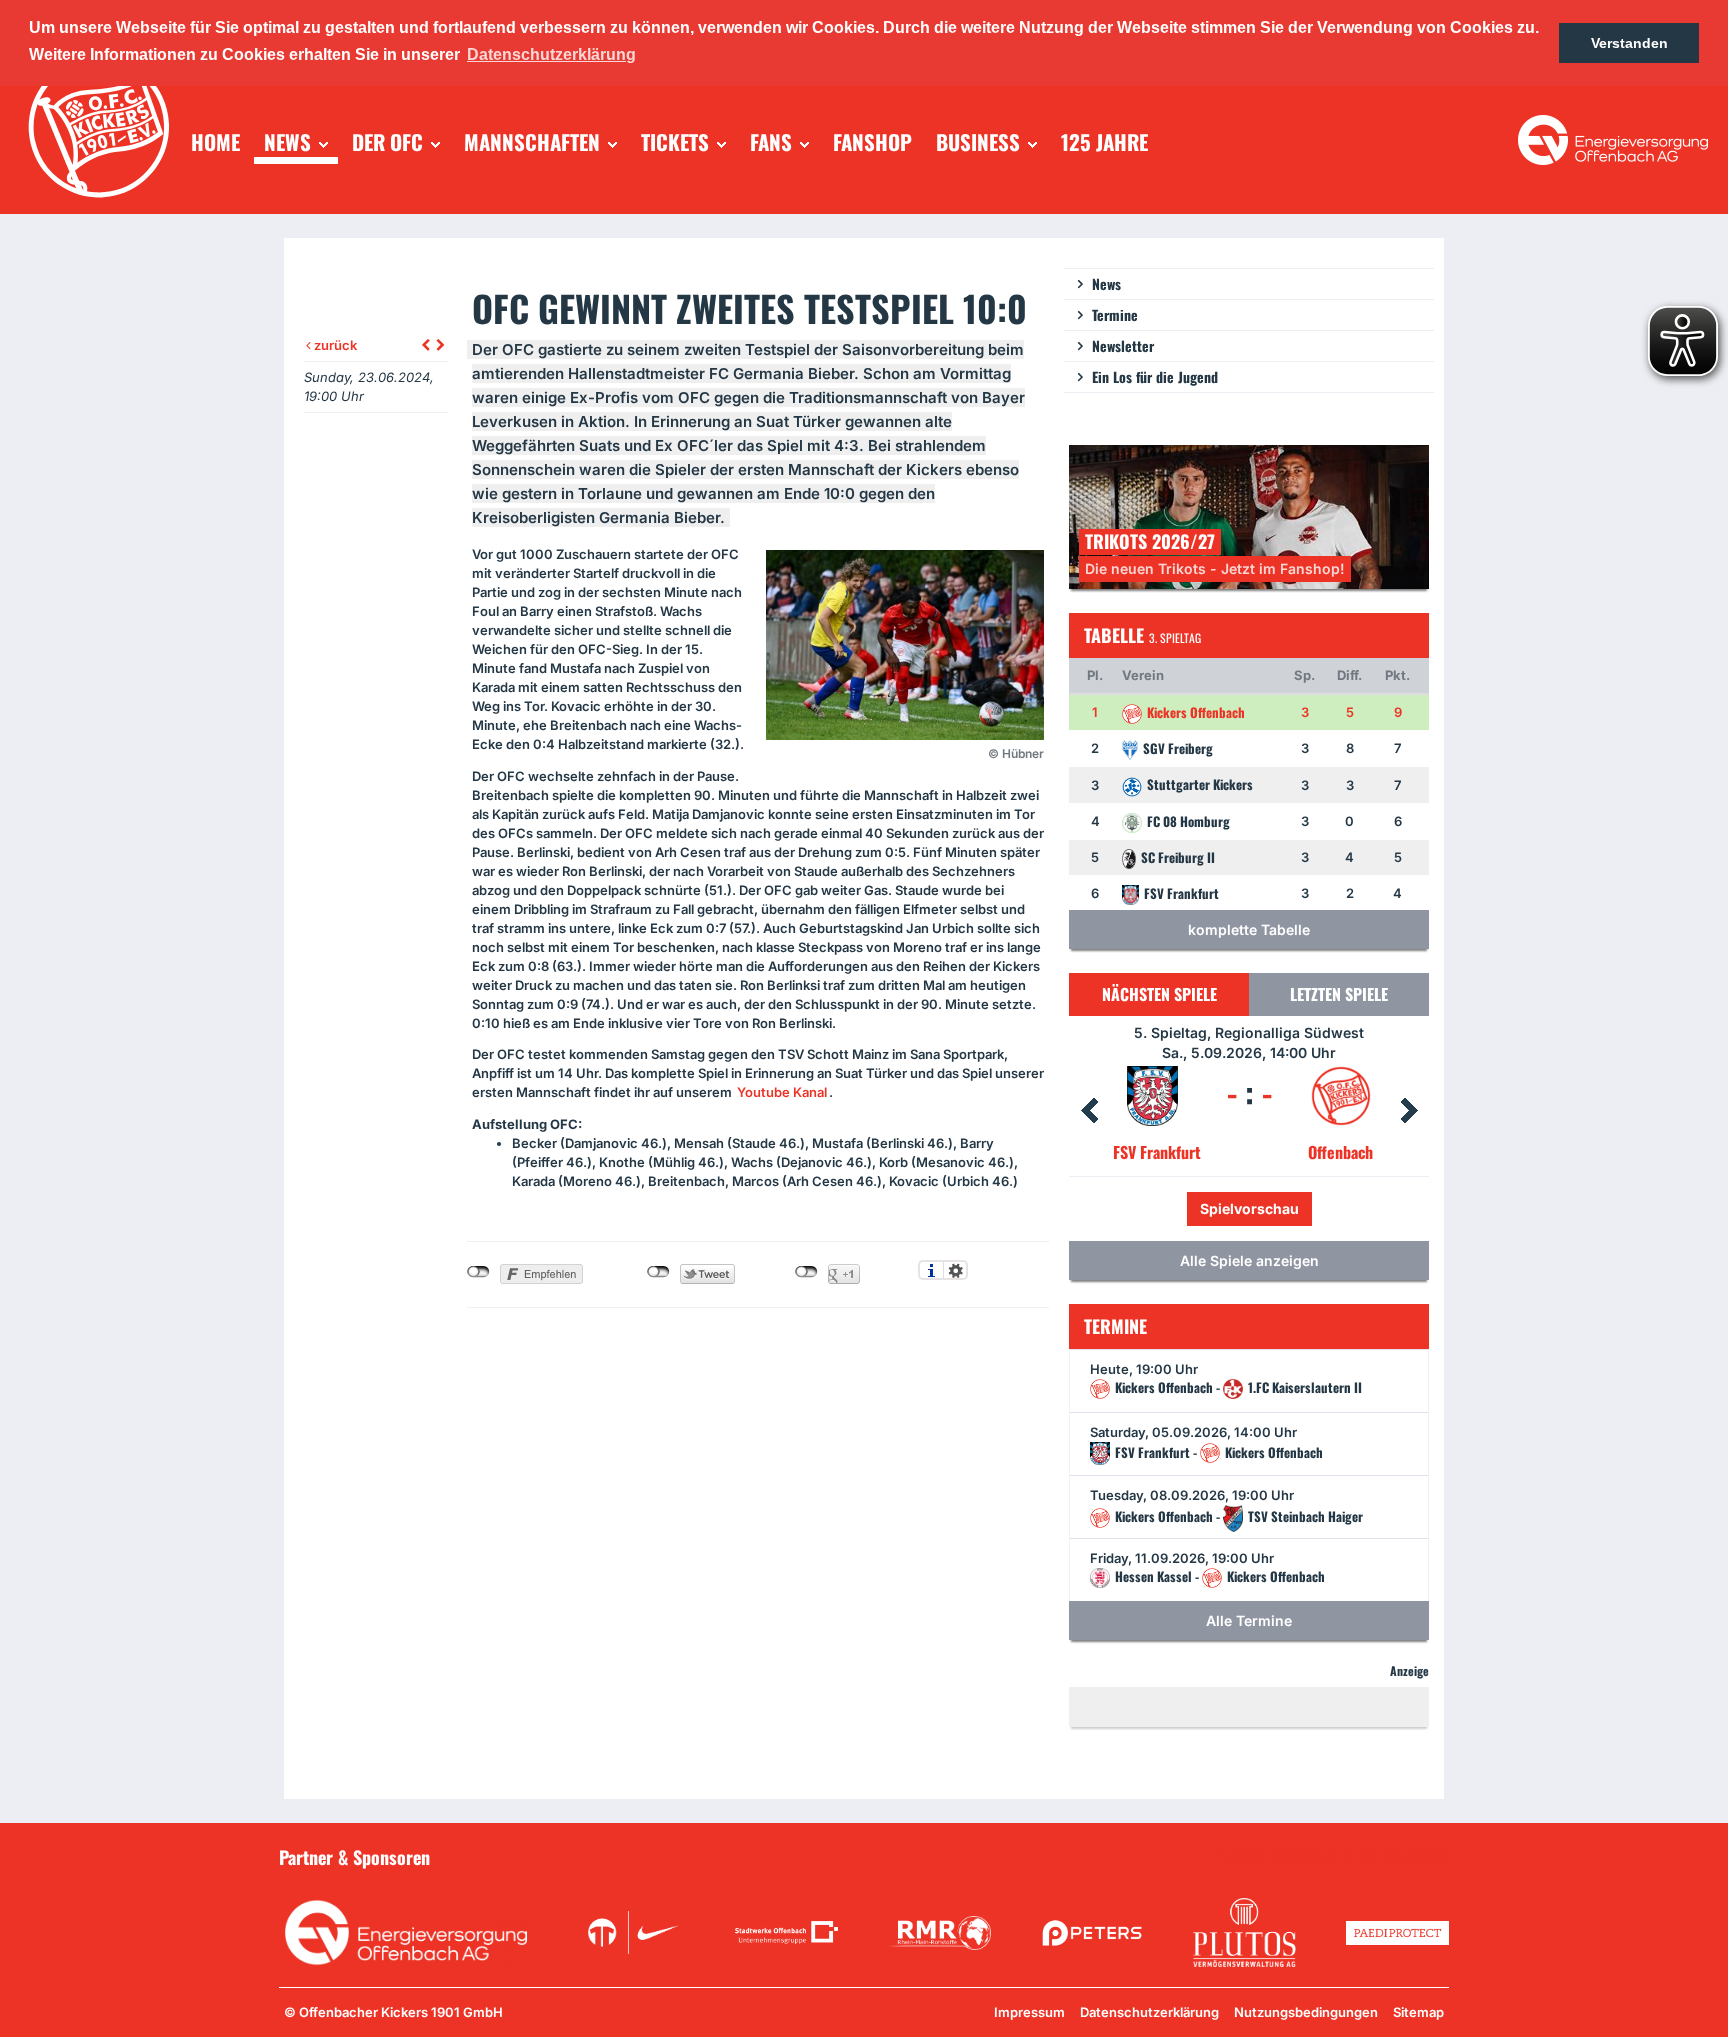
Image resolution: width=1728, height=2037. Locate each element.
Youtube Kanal (782, 1092)
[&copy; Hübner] (905, 645)
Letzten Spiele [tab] (1339, 994)
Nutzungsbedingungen (1306, 2012)
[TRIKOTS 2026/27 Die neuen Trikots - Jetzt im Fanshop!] (1249, 515)
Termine (1115, 314)
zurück (334, 345)
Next (1409, 1111)
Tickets (1182, 1208)
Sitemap (1418, 2012)
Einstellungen (955, 1270)
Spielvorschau (1292, 1208)
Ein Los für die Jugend (1155, 376)
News (1106, 283)
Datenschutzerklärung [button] (551, 54)
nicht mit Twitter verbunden (658, 1272)
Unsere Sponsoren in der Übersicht (1335, 1856)
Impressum (1029, 2012)
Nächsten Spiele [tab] (1159, 994)
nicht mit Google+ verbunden (806, 1272)
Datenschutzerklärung (1149, 2012)
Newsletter (1123, 345)
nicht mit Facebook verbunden (478, 1272)
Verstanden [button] (1629, 43)
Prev (1089, 1111)
